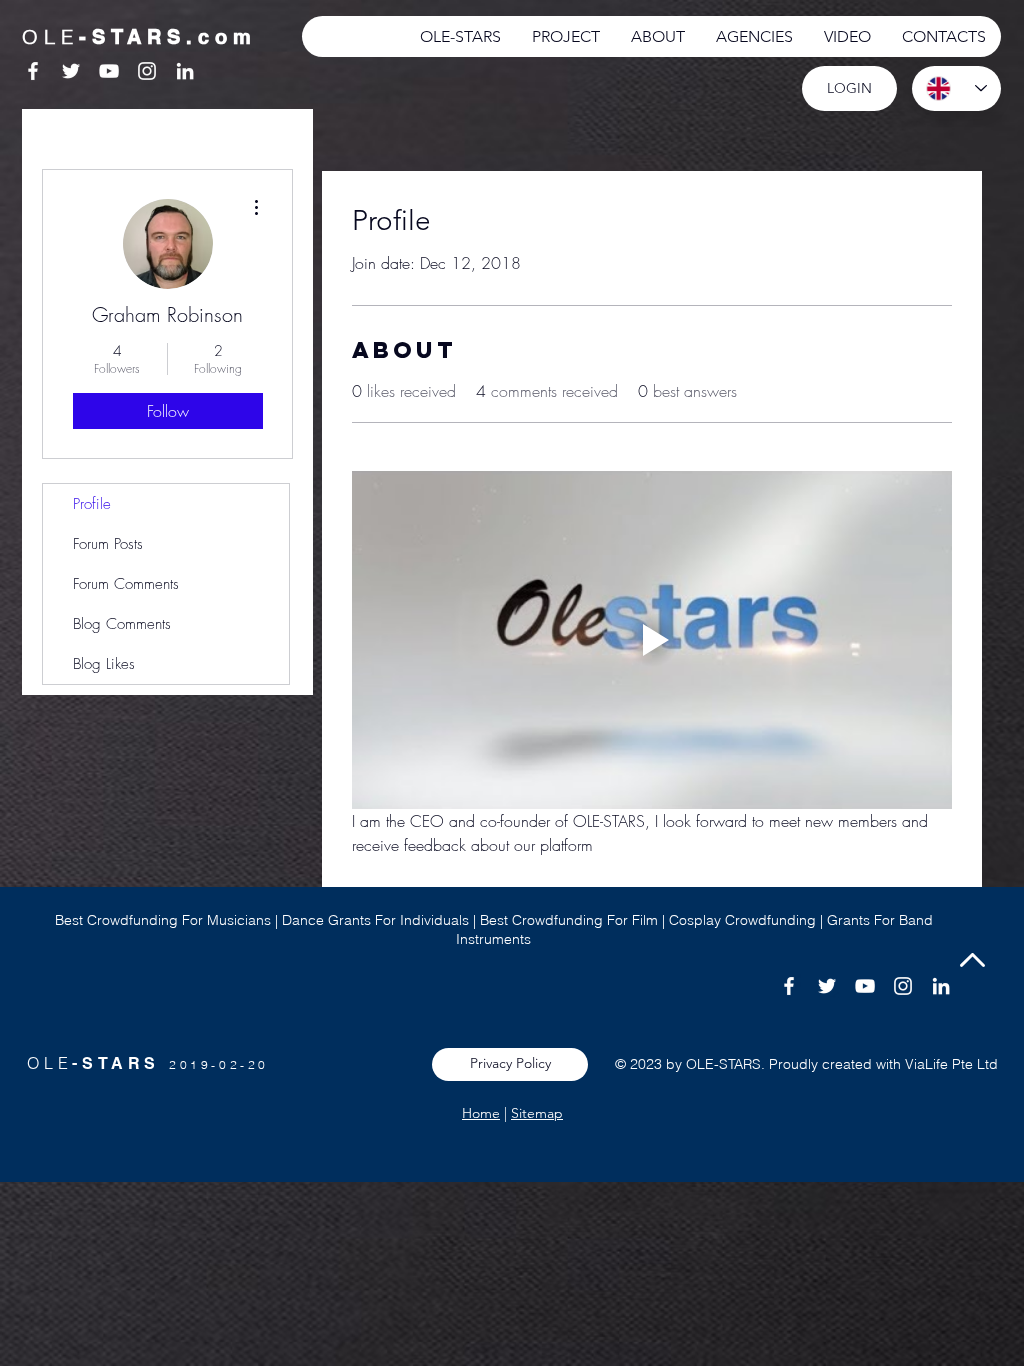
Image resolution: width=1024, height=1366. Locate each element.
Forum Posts (108, 544)
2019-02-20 (219, 1064)
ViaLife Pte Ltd (951, 1064)
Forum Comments (126, 584)
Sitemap (537, 1113)
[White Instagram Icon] (147, 71)
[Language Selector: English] (956, 88)
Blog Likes (104, 664)
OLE (49, 1063)
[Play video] (652, 640)
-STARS (120, 1063)
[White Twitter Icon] (71, 71)
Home (481, 1113)
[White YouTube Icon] (109, 71)
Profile (92, 504)
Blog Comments (122, 624)
